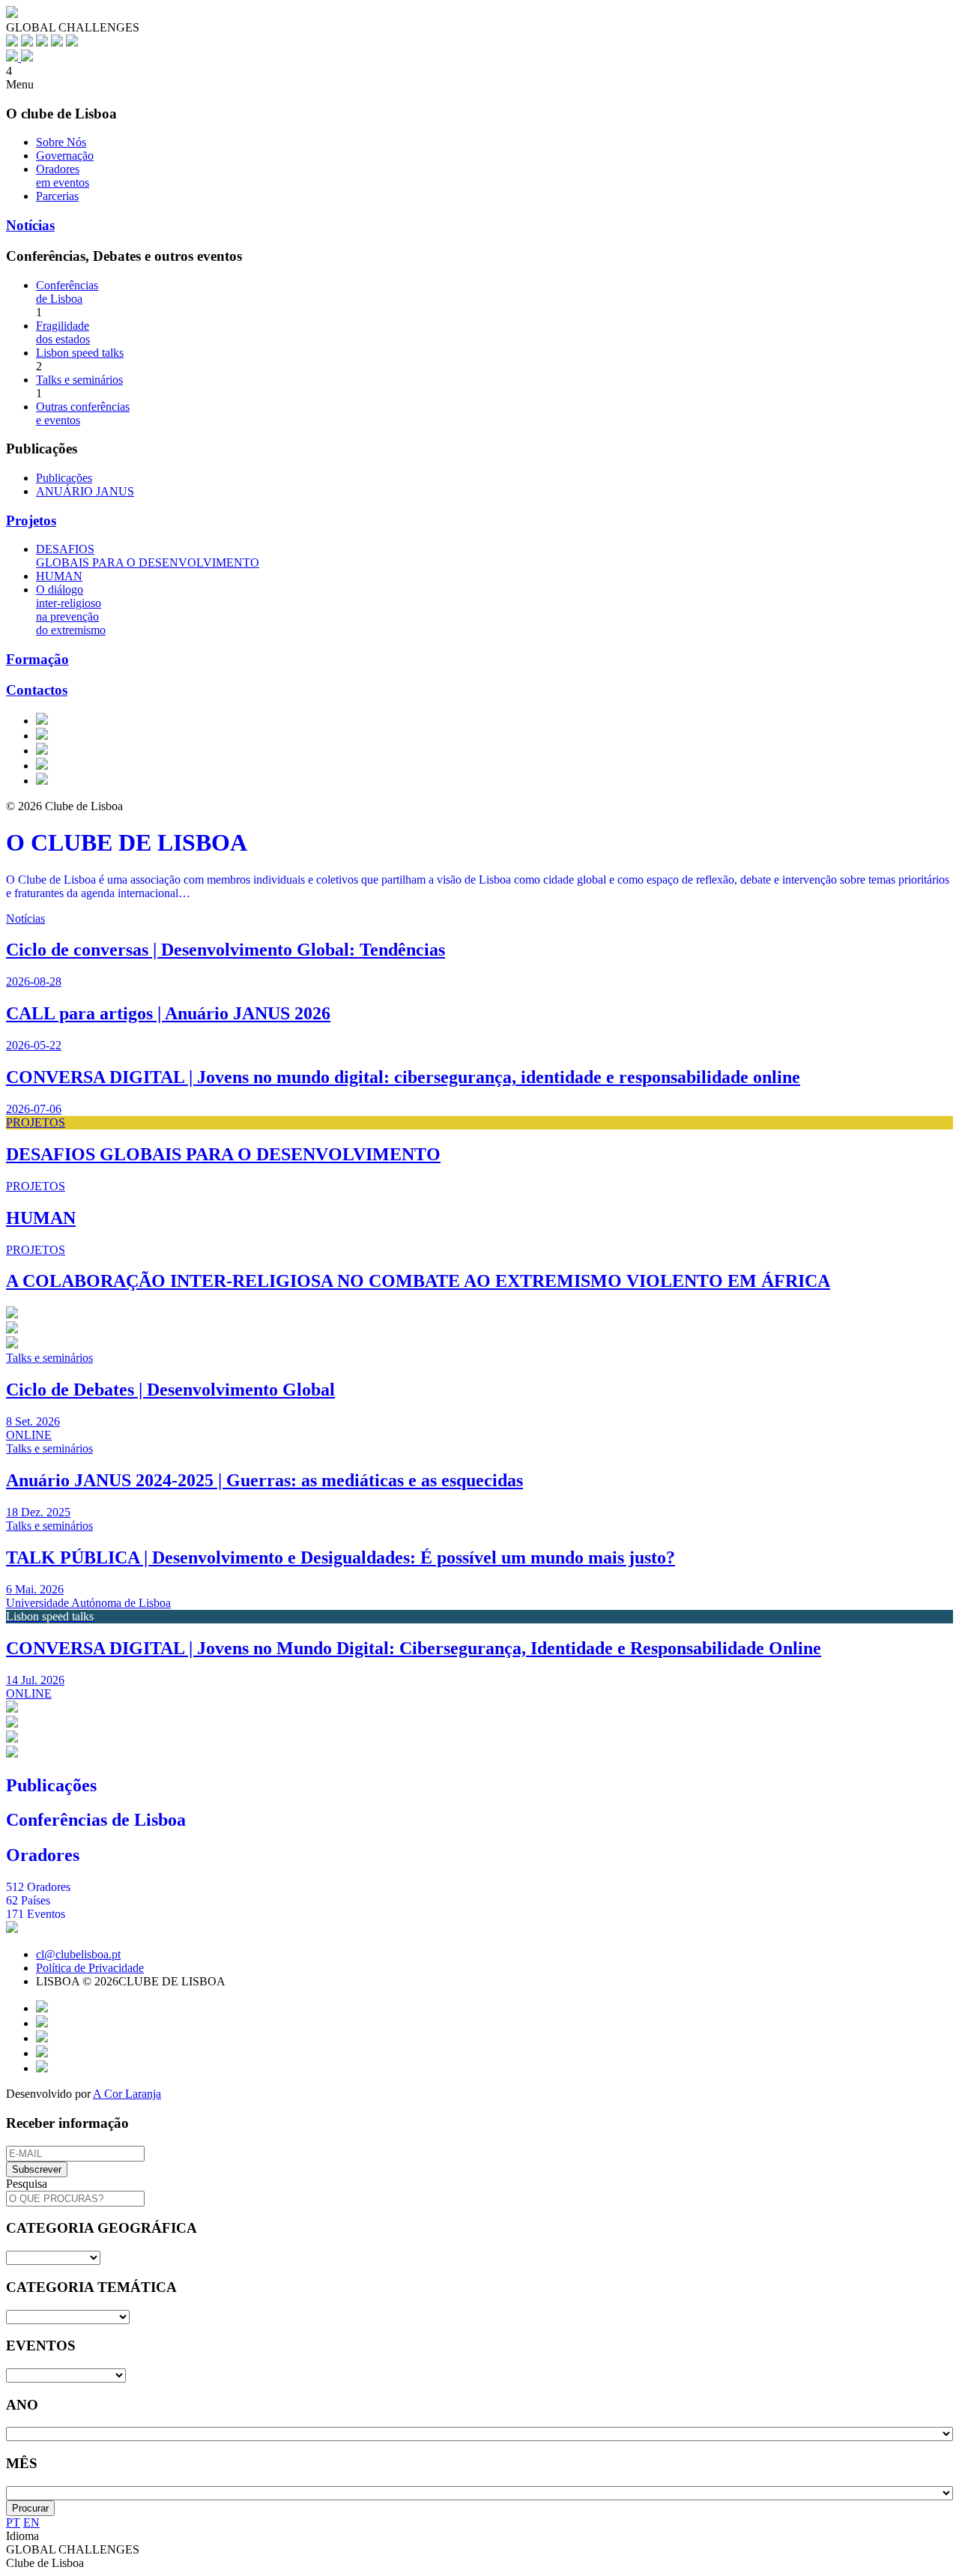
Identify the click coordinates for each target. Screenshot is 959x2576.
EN (31, 2522)
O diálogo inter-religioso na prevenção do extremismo (71, 610)
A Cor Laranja (127, 2094)
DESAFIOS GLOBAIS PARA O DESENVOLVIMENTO (148, 556)
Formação (37, 659)
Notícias (30, 225)
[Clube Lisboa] (19, 57)
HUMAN (59, 576)
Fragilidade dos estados (63, 332)
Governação (65, 156)
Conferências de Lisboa (67, 292)
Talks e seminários (79, 380)
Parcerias (57, 196)
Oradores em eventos (63, 176)
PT (13, 2522)
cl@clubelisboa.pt (78, 1954)
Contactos (37, 690)
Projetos (31, 521)
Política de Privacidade (90, 1968)
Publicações (64, 478)
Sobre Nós (61, 142)
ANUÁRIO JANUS (85, 491)
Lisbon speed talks (80, 353)
